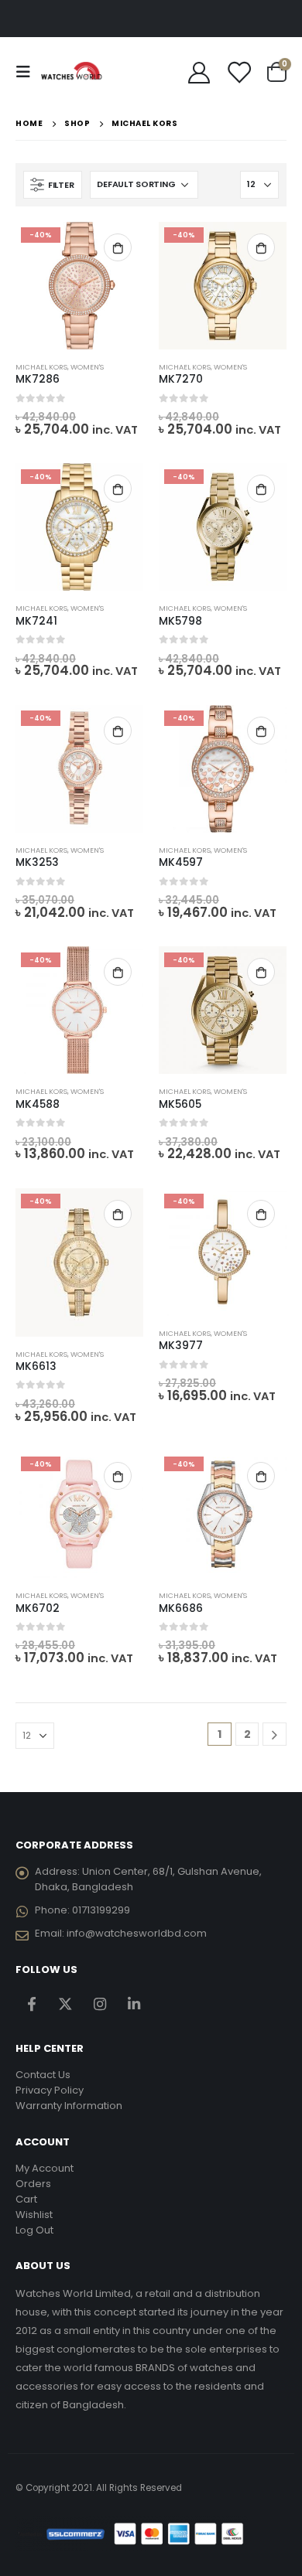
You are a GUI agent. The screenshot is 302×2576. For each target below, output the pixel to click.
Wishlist (34, 2215)
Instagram (100, 2004)
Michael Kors (41, 367)
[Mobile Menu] (28, 72)
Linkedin (134, 2004)
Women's (87, 367)
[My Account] (200, 72)
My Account (45, 2168)
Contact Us (43, 2075)
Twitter (65, 2004)
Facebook (31, 2004)
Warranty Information (69, 2106)
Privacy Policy (50, 2090)
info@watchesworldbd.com (137, 1933)
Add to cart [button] (118, 247)
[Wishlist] (239, 72)
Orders (33, 2184)
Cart (26, 2199)
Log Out (34, 2230)
